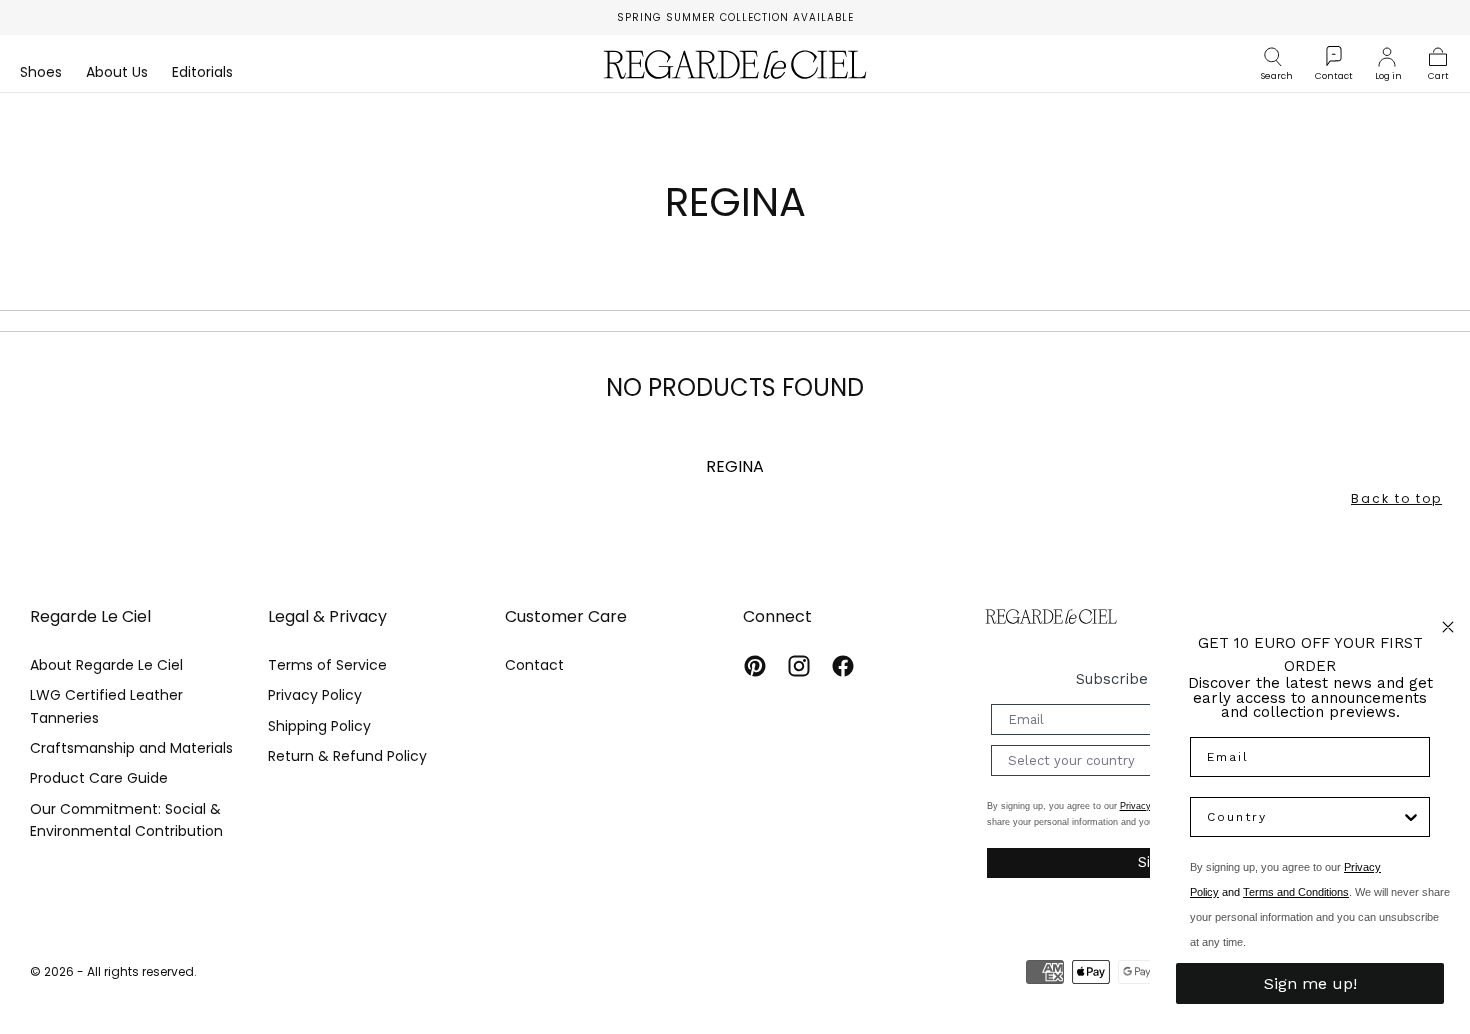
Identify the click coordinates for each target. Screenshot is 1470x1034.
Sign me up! (1310, 983)
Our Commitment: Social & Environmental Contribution (126, 820)
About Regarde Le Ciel (106, 665)
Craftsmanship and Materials (131, 748)
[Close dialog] (1448, 627)
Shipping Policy (319, 726)
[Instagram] (799, 666)
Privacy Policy (315, 695)
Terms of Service (327, 665)
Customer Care (566, 616)
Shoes (41, 73)
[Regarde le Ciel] (1051, 616)
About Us (117, 73)
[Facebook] (843, 666)
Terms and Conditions (1296, 892)
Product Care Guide (99, 778)
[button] (1277, 57)
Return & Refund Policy (347, 756)
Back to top (1396, 498)
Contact (534, 665)
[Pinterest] (755, 666)
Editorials (202, 73)
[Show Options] (1411, 817)
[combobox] (1304, 817)
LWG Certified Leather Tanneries (106, 706)
